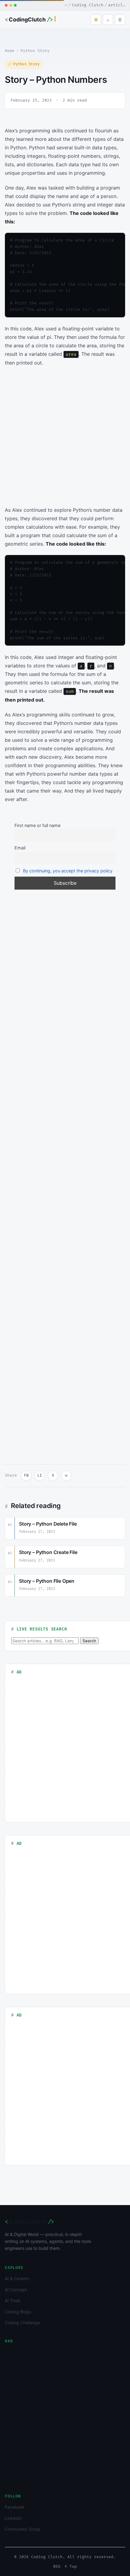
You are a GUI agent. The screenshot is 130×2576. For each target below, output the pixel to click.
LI (40, 1475)
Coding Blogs (18, 2312)
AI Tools (13, 2300)
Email (20, 848)
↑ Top (71, 2567)
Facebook (15, 2507)
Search (89, 1641)
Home (10, 51)
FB (26, 1475)
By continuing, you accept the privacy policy (68, 871)
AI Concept (16, 2290)
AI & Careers (17, 2278)
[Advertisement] (65, 438)
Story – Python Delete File (48, 1524)
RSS (57, 2567)
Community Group (23, 2529)
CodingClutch (29, 20)
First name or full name (37, 825)
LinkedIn (13, 2518)
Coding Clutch (29, 2222)
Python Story (35, 51)
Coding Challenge (22, 2323)
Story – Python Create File (48, 1552)
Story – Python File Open (47, 1581)
